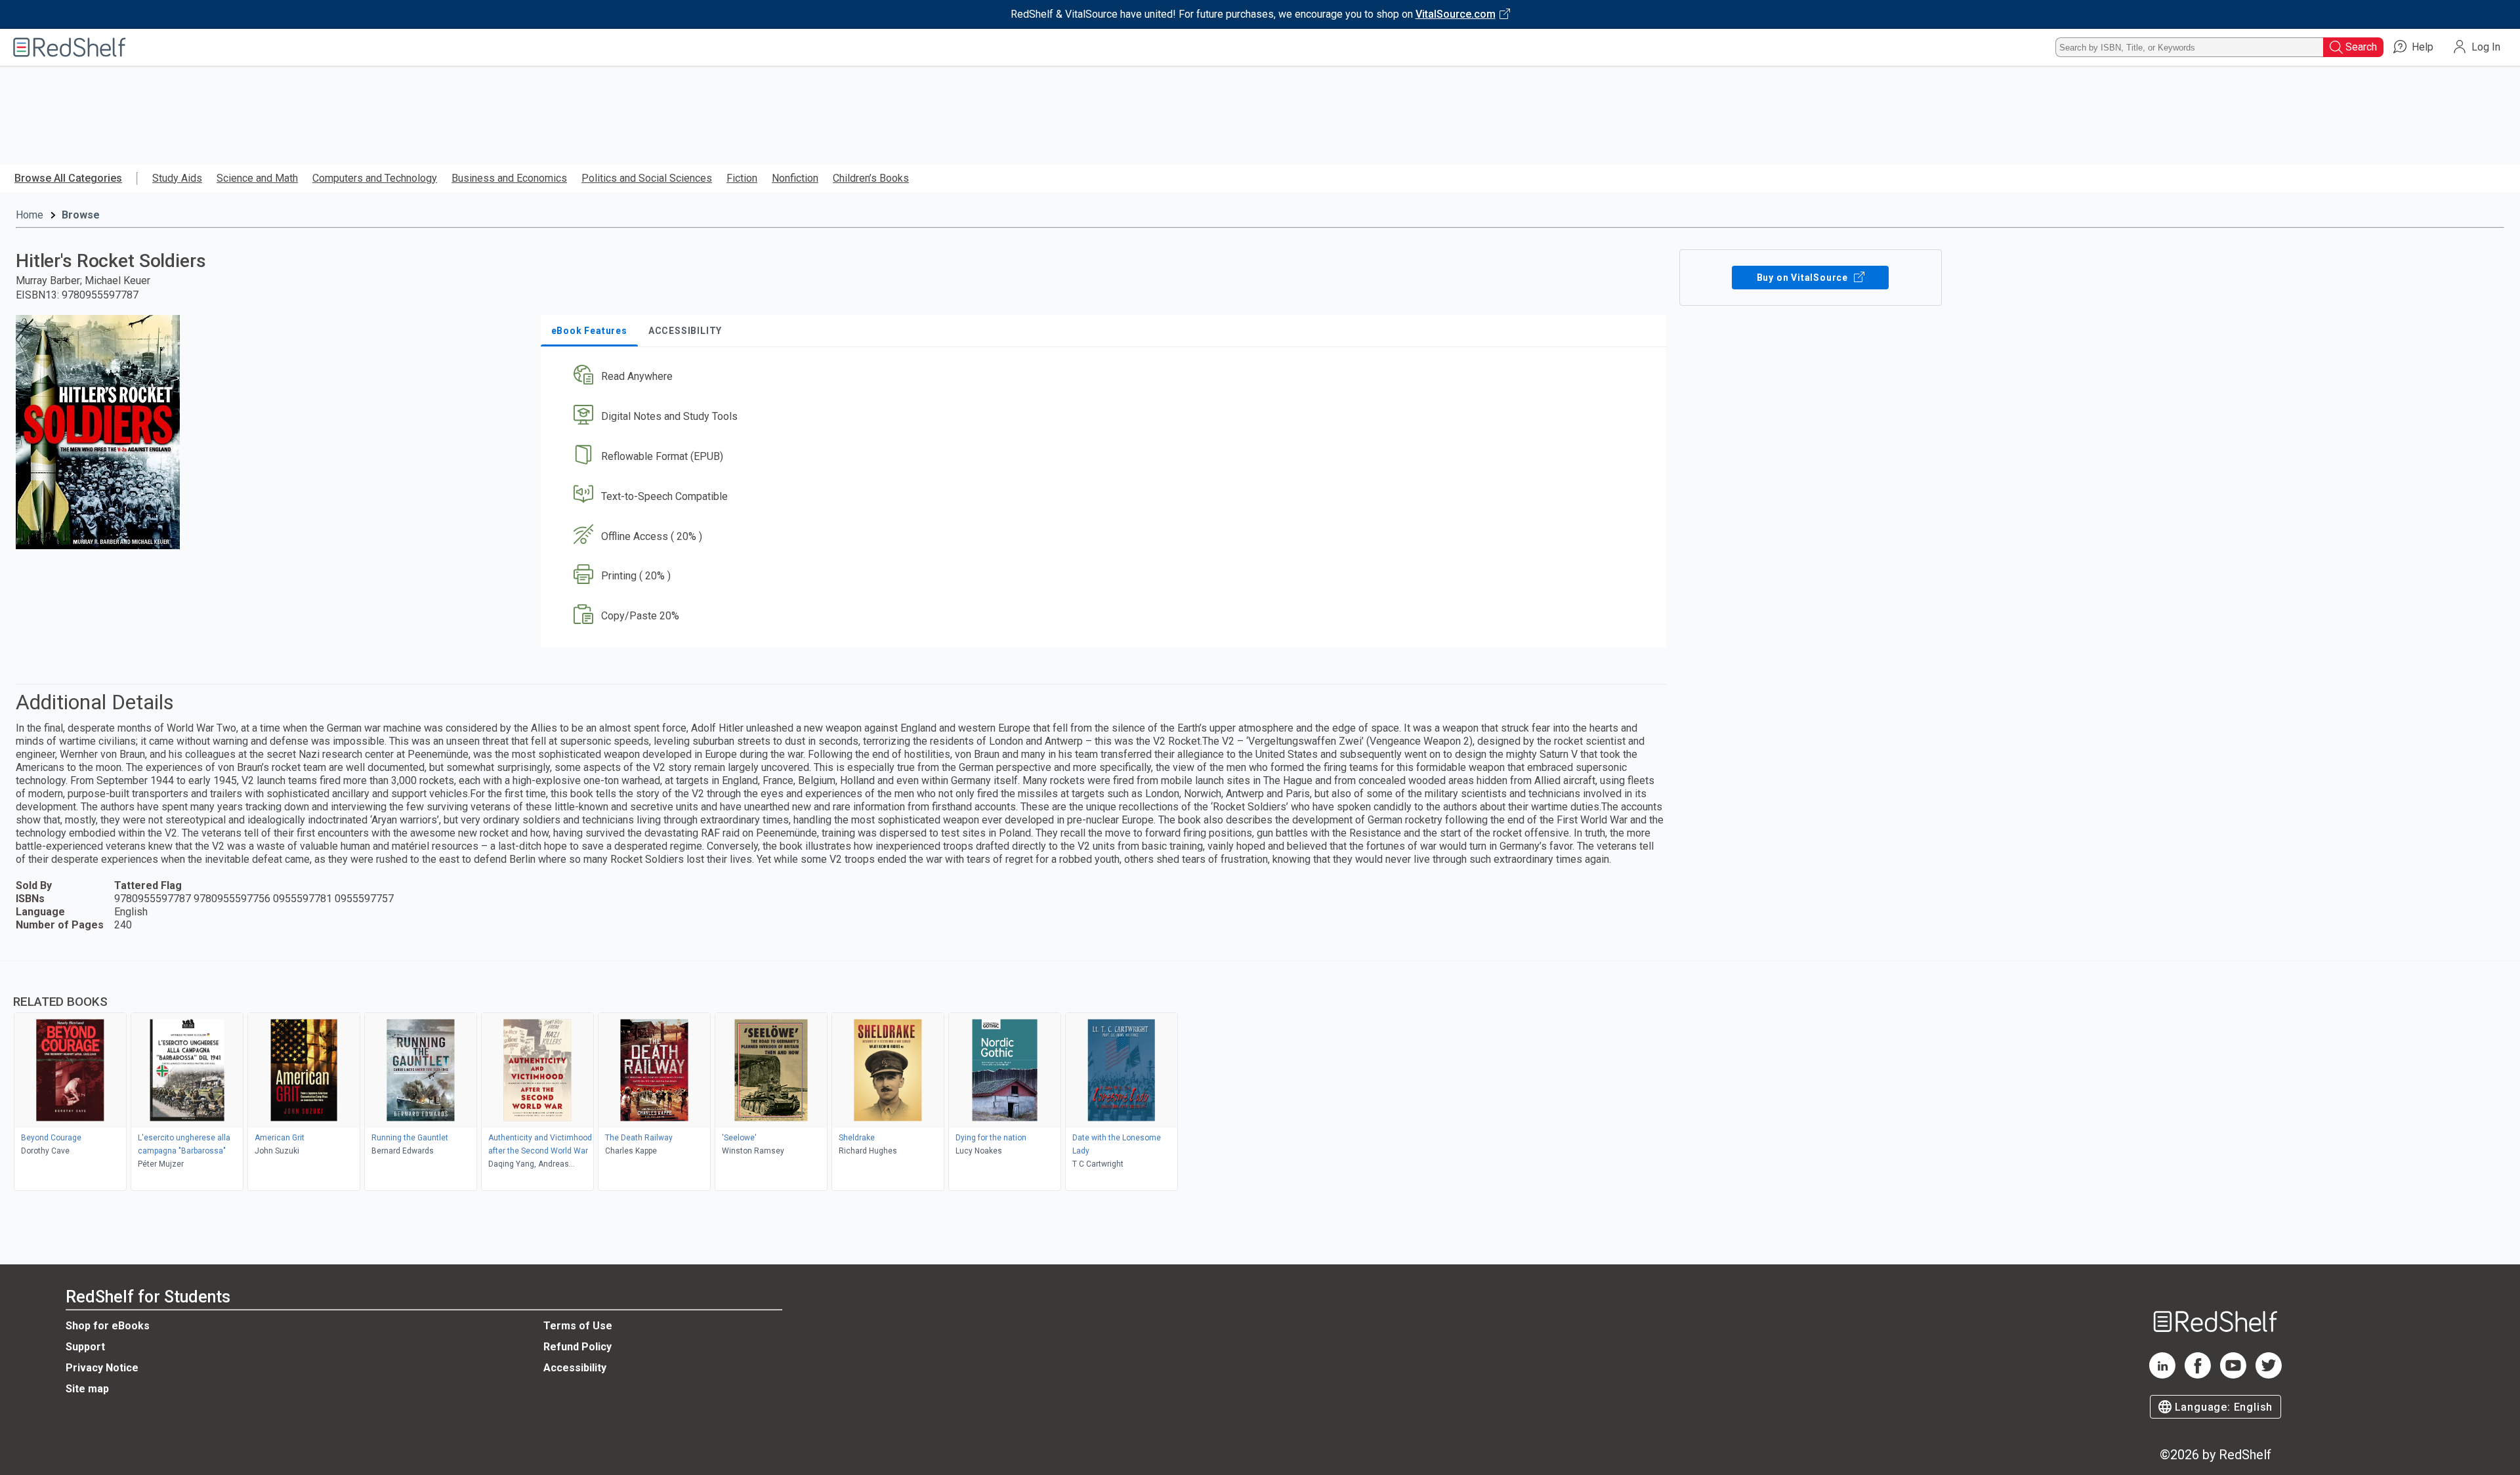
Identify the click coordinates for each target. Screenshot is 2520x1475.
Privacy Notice (102, 1368)
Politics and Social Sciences (647, 178)
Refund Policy (577, 1347)
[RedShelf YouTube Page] (2233, 1375)
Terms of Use (578, 1326)
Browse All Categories (68, 178)
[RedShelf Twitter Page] (2269, 1375)
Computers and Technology (375, 178)
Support (85, 1347)
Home (30, 215)
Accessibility (575, 1368)
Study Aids (177, 178)
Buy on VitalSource (1804, 278)
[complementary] (1260, 1077)
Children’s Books (871, 178)
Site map (87, 1389)
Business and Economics (509, 178)
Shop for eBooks (108, 1326)
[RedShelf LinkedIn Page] (2162, 1375)
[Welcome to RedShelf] (70, 47)
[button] (1106, 377)
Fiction (742, 178)
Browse (81, 215)
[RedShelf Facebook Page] (2198, 1375)
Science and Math (257, 178)
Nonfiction (795, 178)
